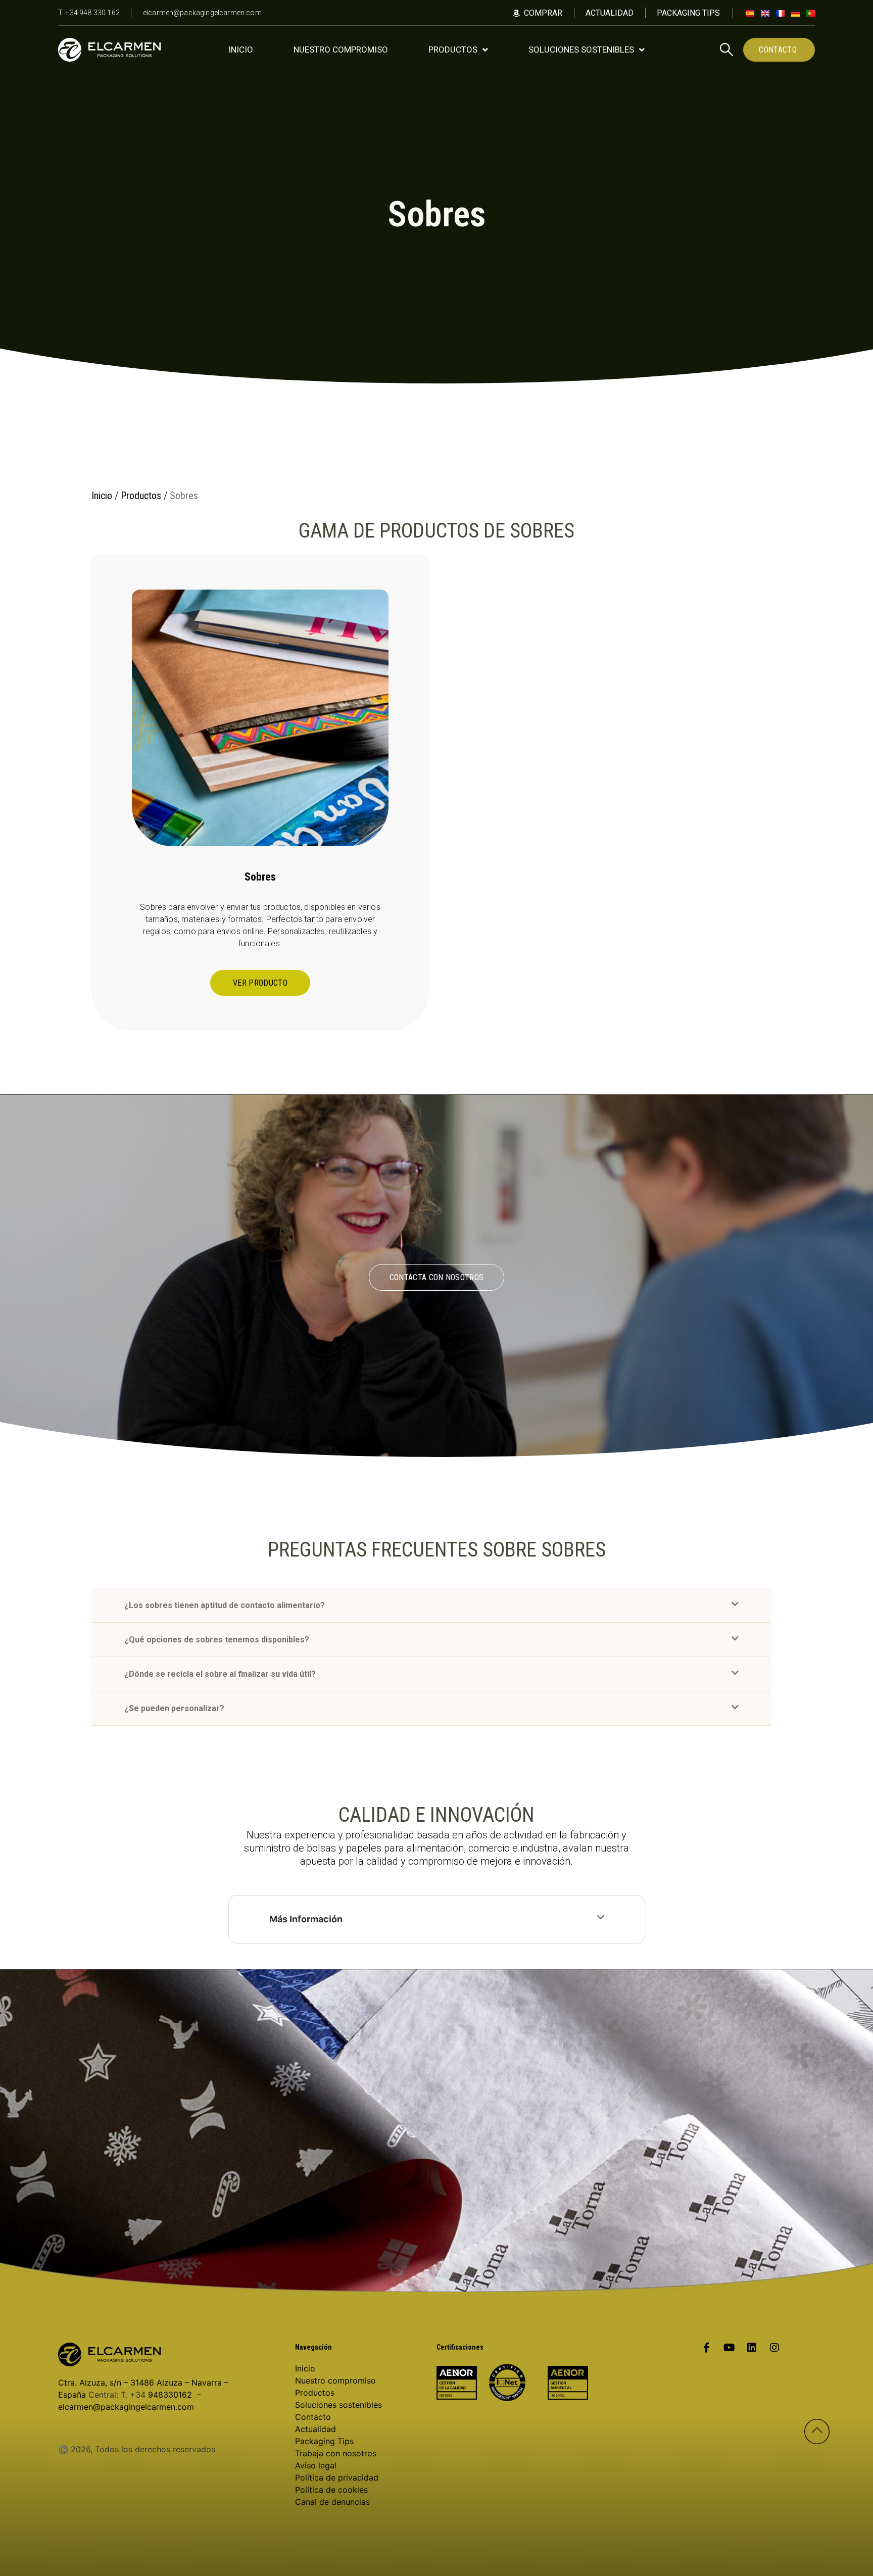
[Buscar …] (726, 51)
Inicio (102, 496)
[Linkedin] (752, 2348)
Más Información (306, 1919)
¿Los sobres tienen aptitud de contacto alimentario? (225, 1605)
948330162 (170, 2395)
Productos (141, 496)
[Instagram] (774, 2348)
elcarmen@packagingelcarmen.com (126, 2407)
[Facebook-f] (706, 2348)
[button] (431, 1606)
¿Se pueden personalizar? (174, 1708)
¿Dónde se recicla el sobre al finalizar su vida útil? (220, 1674)
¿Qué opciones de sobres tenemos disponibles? (217, 1640)
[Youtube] (729, 2348)
